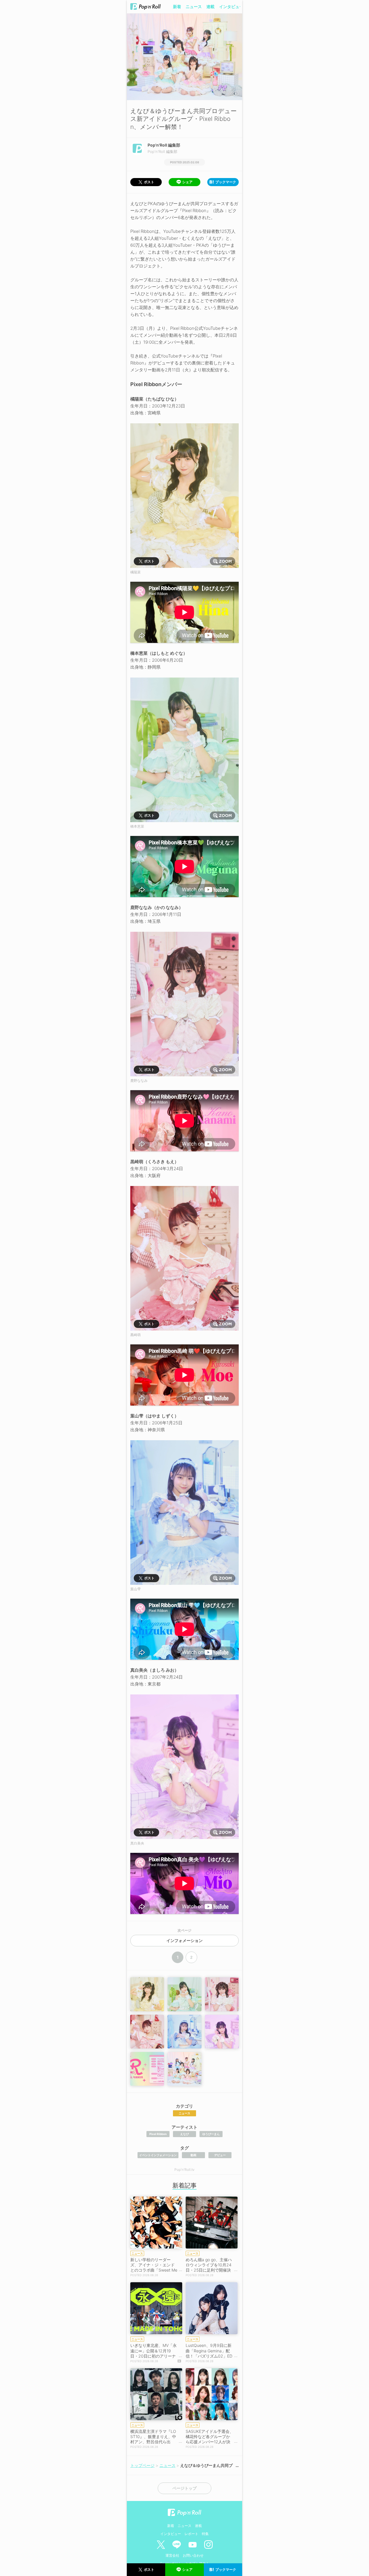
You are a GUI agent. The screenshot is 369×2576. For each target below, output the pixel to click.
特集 (205, 2534)
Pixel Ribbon (158, 2134)
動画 (193, 2155)
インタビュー (231, 6)
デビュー (220, 2155)
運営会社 (172, 2555)
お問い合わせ (193, 2555)
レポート (191, 2534)
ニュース (194, 6)
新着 (177, 6)
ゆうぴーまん (211, 2134)
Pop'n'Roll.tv (184, 2170)
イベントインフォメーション (158, 2155)
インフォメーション (184, 1941)
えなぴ (184, 2134)
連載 (210, 6)
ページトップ (184, 2488)
